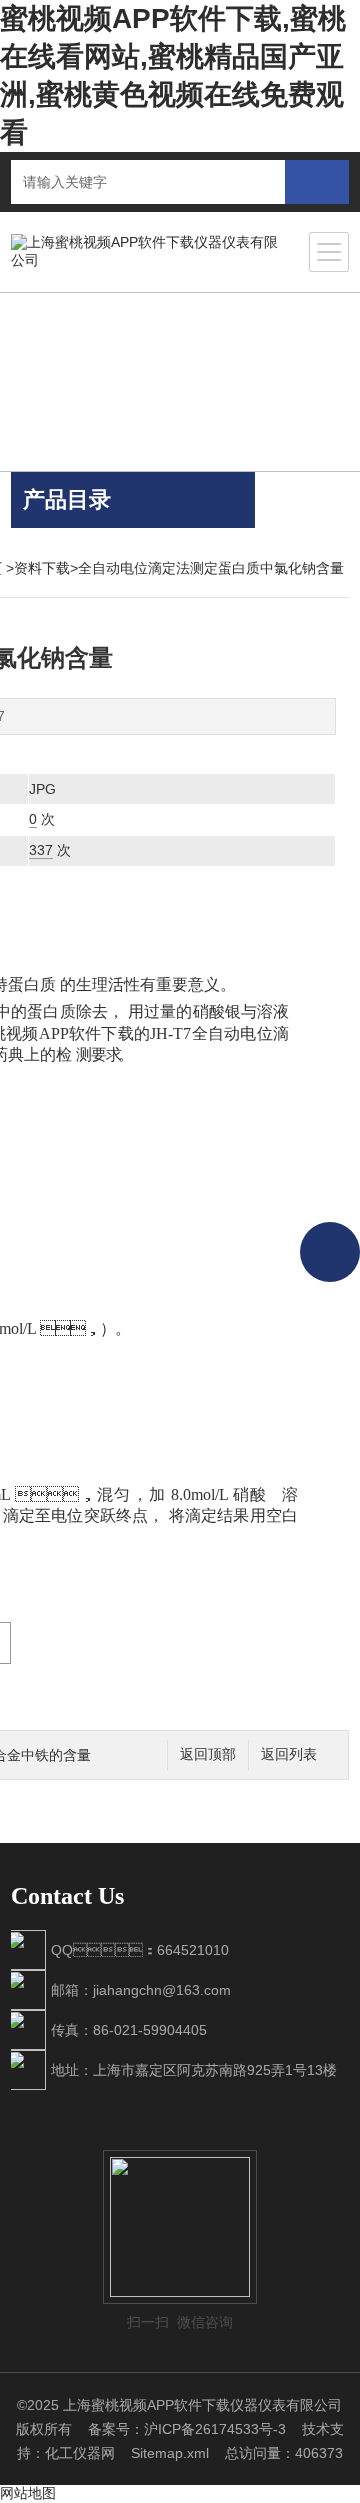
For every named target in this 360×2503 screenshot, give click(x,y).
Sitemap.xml (170, 2453)
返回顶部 (208, 1754)
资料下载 (42, 568)
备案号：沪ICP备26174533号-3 (187, 2429)
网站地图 (28, 2493)
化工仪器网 (80, 2453)
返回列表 (289, 1754)
